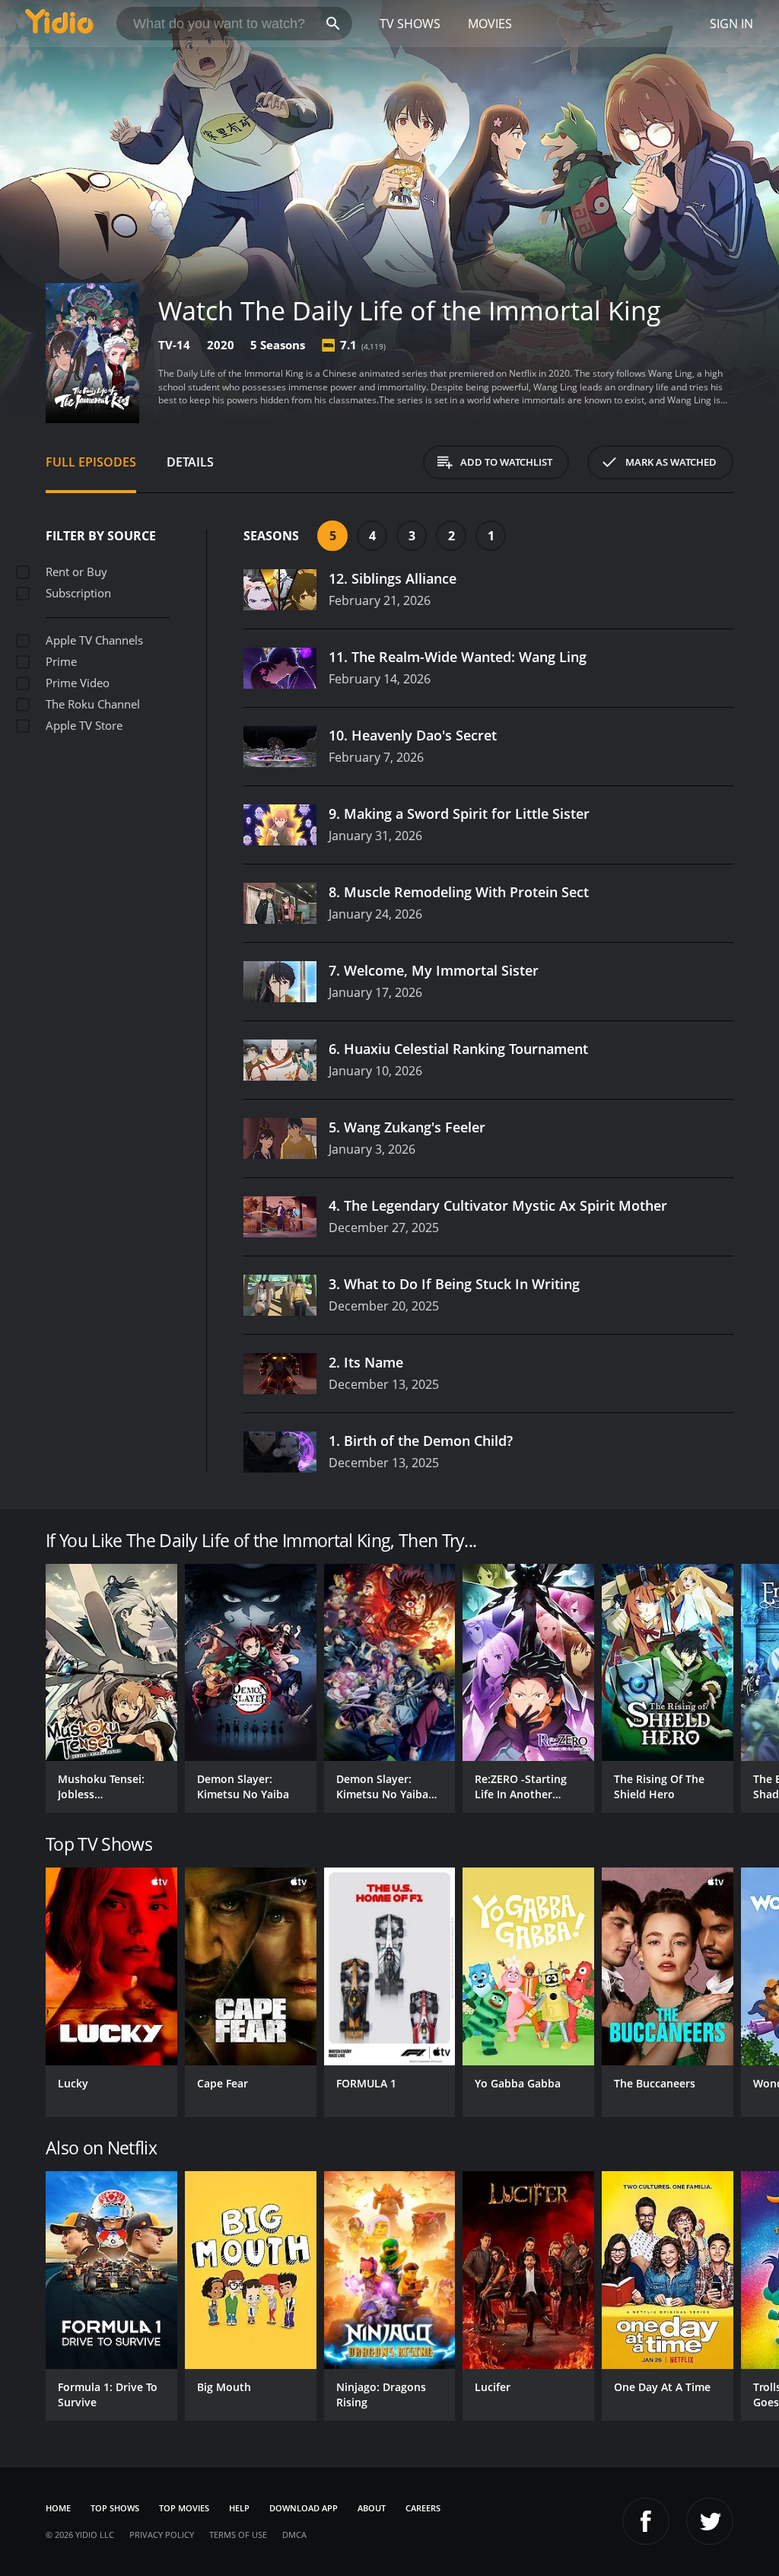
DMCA (294, 2535)
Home (58, 2508)
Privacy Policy (162, 2535)
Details (190, 462)
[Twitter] (710, 2521)
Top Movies (184, 2508)
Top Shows (115, 2508)
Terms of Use (238, 2535)
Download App (304, 2508)
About (372, 2508)
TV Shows (410, 24)
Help (239, 2508)
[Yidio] (59, 24)
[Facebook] (646, 2521)
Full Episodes (91, 462)
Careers (423, 2508)
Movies (490, 24)
